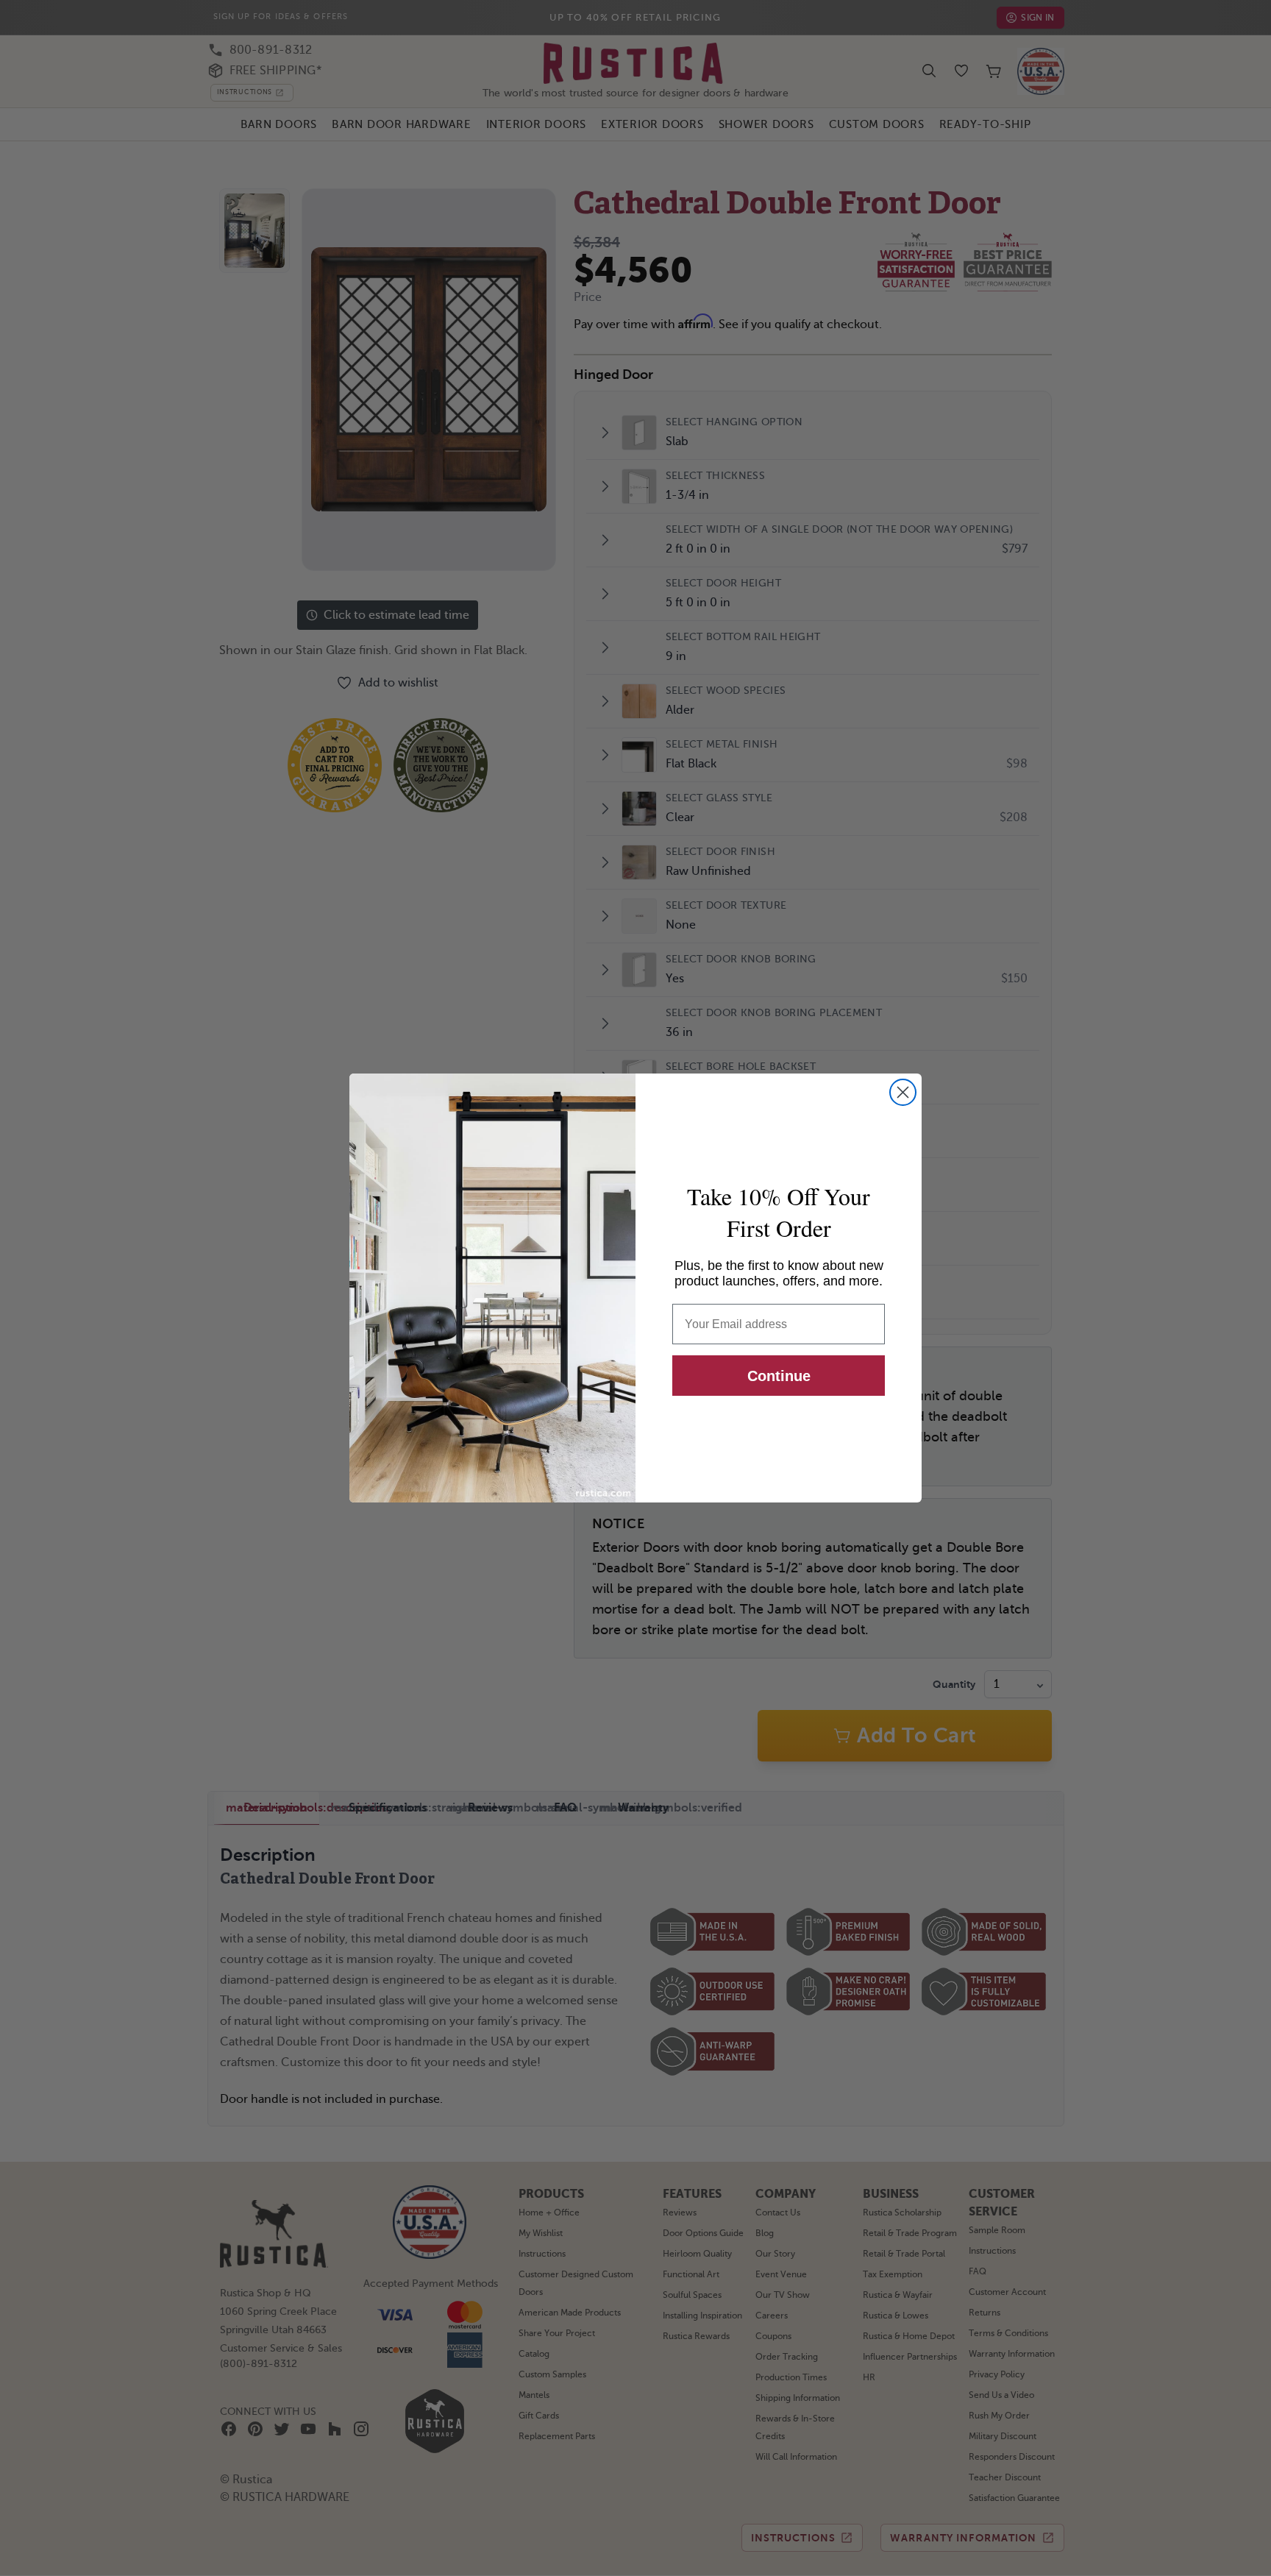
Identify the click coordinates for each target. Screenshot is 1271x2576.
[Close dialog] (903, 1092)
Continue (779, 1376)
